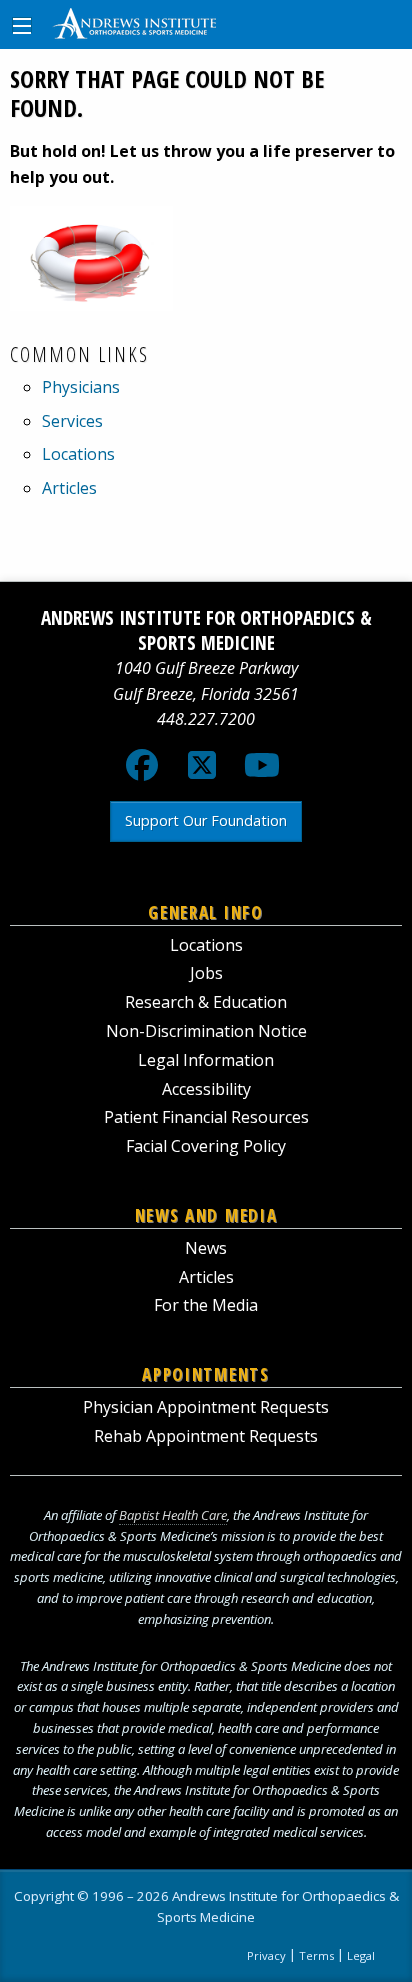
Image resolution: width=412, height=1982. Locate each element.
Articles (69, 488)
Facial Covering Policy (206, 1146)
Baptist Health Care (173, 1515)
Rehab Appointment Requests (206, 1436)
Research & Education (206, 1002)
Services (72, 421)
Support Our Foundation (206, 820)
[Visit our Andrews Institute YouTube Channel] (262, 771)
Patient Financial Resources (206, 1117)
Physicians (81, 387)
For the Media (206, 1305)
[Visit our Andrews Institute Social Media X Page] (202, 771)
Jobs (206, 973)
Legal (361, 1955)
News (206, 1248)
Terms (316, 1955)
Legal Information (206, 1060)
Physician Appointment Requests (206, 1407)
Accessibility (206, 1089)
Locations (78, 454)
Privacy (266, 1955)
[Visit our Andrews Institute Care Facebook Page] (142, 771)
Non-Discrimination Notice (206, 1031)
